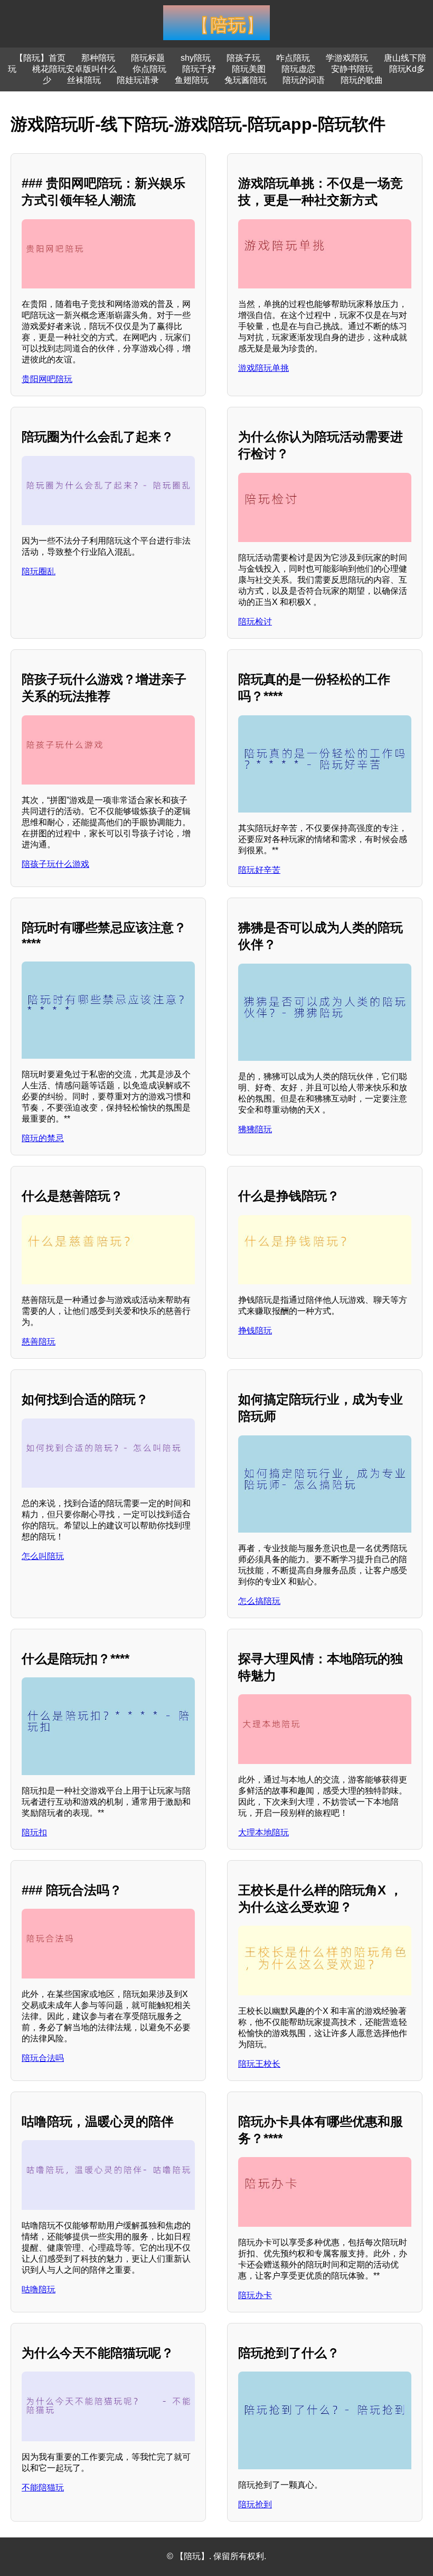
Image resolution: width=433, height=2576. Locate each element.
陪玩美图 (249, 69)
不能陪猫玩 (43, 2488)
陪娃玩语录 (138, 80)
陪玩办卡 (255, 2295)
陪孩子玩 (243, 58)
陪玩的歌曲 (362, 80)
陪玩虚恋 (298, 69)
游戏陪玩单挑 (263, 368)
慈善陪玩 (39, 1342)
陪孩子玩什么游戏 (55, 864)
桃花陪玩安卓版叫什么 (74, 69)
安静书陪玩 (352, 69)
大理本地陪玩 (263, 1832)
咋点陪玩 (293, 58)
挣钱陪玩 (255, 1331)
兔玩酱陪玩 (246, 80)
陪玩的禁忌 (43, 1138)
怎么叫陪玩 (43, 1556)
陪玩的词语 (304, 80)
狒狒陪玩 (255, 1129)
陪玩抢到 (255, 2504)
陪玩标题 (148, 58)
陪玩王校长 (259, 2064)
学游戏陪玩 (347, 58)
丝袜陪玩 (84, 80)
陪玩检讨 (255, 622)
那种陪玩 (98, 58)
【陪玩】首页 (40, 58)
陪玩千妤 (199, 69)
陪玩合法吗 (43, 2058)
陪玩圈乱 (39, 571)
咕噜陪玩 (39, 2289)
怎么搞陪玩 (259, 1601)
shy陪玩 (196, 58)
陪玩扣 (34, 1832)
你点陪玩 (149, 69)
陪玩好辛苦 (259, 870)
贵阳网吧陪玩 (47, 379)
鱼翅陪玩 (192, 80)
